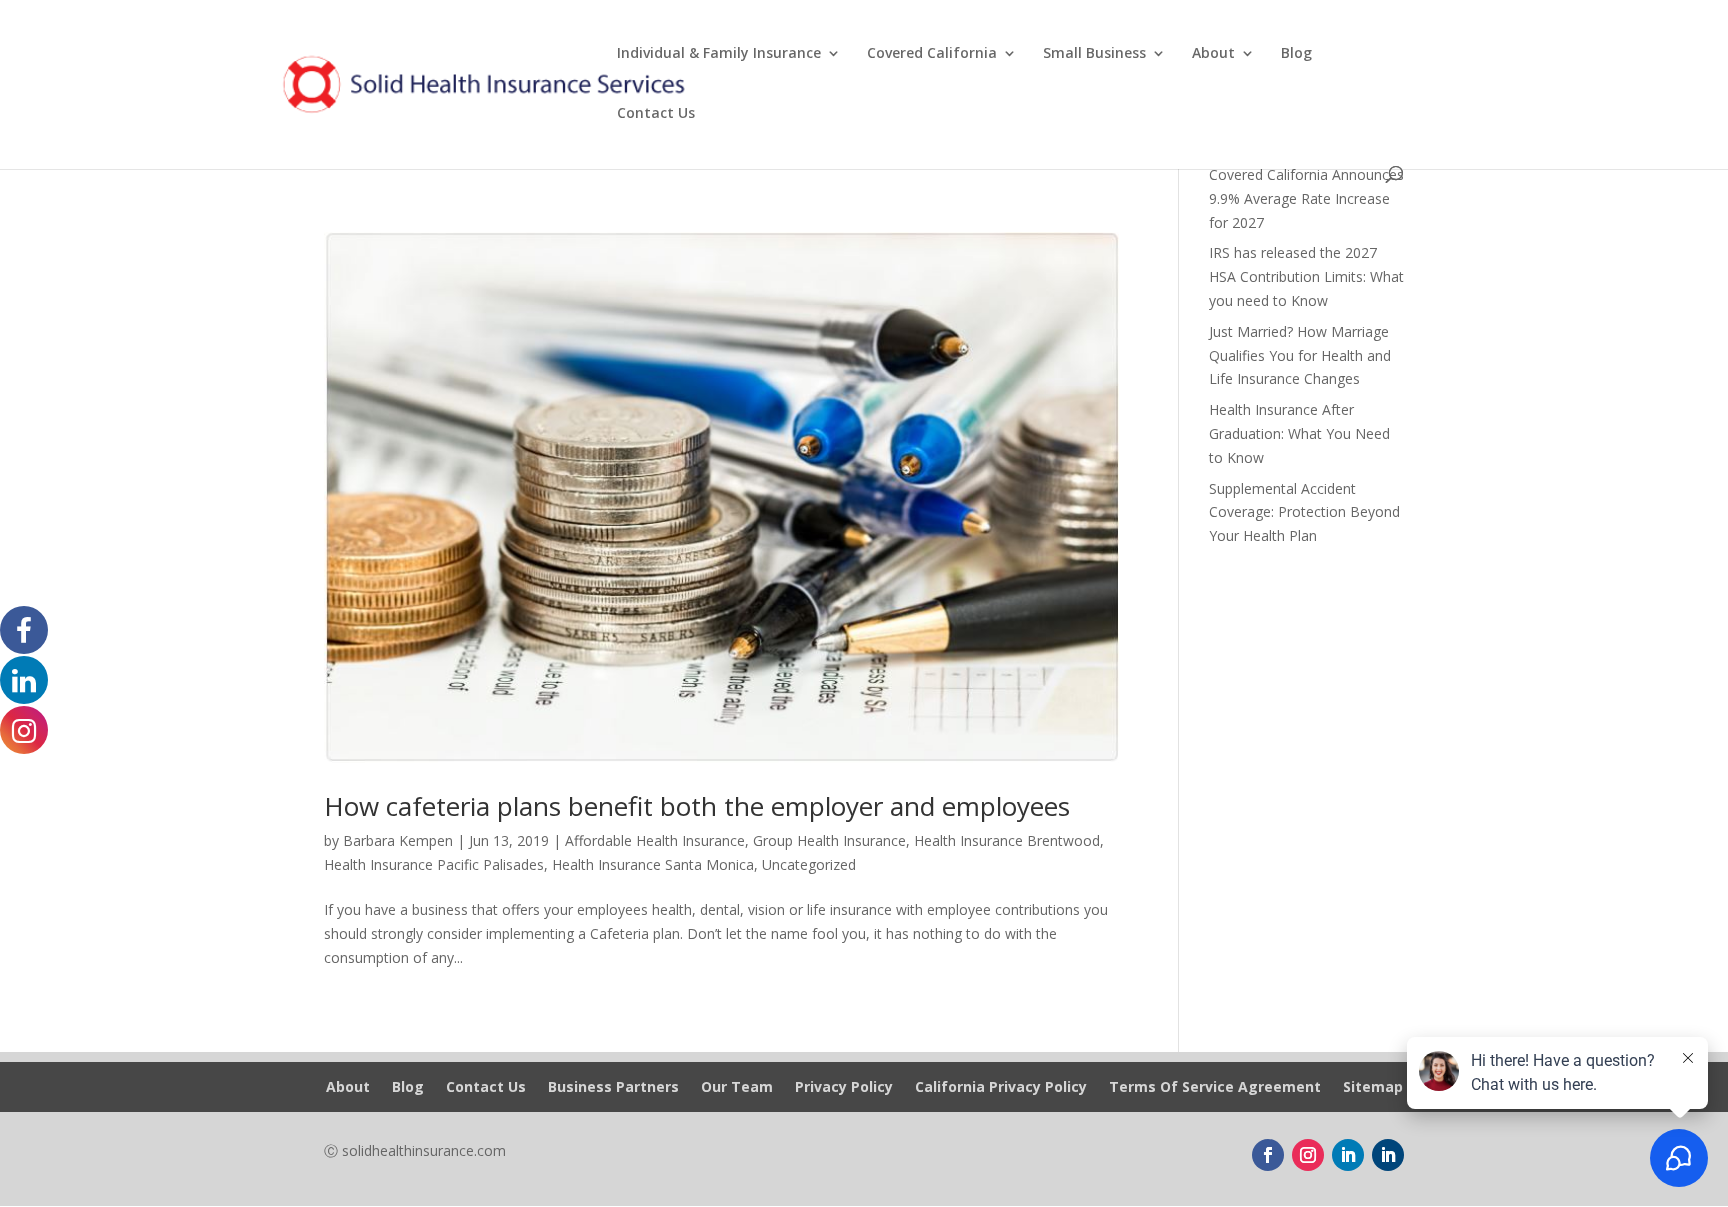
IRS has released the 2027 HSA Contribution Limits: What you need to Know (1306, 276)
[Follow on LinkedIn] (1348, 1155)
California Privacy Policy (1001, 1088)
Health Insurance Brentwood (1007, 840)
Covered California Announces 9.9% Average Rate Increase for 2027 (1306, 198)
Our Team (737, 1088)
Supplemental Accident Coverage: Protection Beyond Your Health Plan (1304, 512)
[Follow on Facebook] (1268, 1155)
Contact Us (656, 114)
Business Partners (613, 1088)
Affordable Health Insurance (655, 840)
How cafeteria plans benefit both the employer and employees (697, 806)
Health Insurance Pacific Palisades (434, 864)
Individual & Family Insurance (719, 54)
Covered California (932, 54)
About (1213, 54)
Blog (1296, 54)
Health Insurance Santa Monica (653, 864)
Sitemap (1373, 1088)
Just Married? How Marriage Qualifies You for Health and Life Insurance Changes (1300, 355)
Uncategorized (809, 864)
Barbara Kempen (398, 840)
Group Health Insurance (829, 840)
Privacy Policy (844, 1088)
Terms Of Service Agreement (1215, 1088)
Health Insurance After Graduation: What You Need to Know (1299, 433)
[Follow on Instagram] (1308, 1155)
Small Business (1094, 54)
